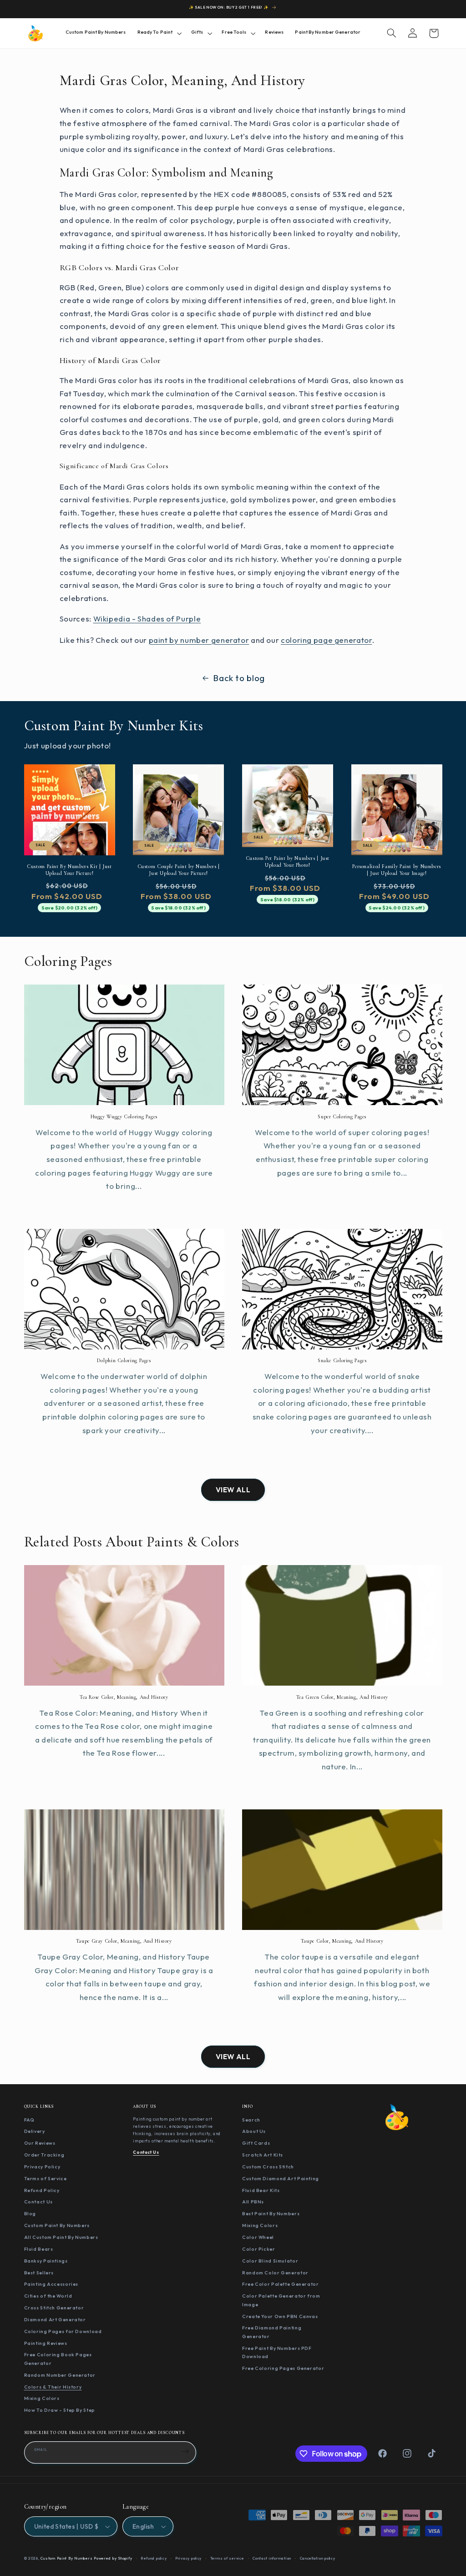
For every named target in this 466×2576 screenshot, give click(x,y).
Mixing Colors (42, 2398)
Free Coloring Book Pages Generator (58, 2359)
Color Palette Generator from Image (281, 2300)
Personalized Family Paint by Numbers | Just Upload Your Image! (397, 870)
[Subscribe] (186, 2451)
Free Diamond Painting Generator (272, 2332)
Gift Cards (256, 2143)
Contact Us (38, 2202)
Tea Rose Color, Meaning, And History (124, 1697)
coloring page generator (327, 640)
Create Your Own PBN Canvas (280, 2316)
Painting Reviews (46, 2343)
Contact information (272, 2558)
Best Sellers (39, 2273)
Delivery (35, 2131)
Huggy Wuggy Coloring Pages (124, 1116)
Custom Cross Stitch (268, 2167)
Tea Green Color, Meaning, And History (342, 1697)
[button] (158, 33)
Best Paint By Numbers (271, 2213)
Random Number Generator (60, 2375)
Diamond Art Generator (55, 2319)
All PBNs (253, 2202)
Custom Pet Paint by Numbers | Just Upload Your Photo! (288, 861)
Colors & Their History (53, 2387)
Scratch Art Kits (263, 2155)
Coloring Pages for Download (63, 2331)
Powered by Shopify (113, 2558)
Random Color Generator (275, 2273)
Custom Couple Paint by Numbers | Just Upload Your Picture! (179, 870)
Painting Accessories (51, 2284)
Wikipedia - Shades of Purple (147, 619)
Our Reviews (40, 2143)
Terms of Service (46, 2178)
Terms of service (227, 2558)
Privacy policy (188, 2558)
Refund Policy (42, 2190)
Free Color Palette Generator (281, 2284)
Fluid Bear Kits (261, 2190)
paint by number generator (199, 640)
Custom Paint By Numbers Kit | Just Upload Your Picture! (69, 870)
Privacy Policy (42, 2167)
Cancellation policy (318, 2558)
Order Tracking (44, 2155)
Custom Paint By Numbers (57, 2225)
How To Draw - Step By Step (60, 2410)
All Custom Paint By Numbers (61, 2237)
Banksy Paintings (46, 2261)
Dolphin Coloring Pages (124, 1360)
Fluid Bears (39, 2249)
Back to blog (239, 678)
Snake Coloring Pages (342, 1360)
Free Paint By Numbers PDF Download (277, 2352)
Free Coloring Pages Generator (283, 2368)
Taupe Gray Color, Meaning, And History (124, 1941)
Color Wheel (258, 2237)
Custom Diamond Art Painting (281, 2178)
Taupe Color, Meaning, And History (342, 1941)
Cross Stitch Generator (54, 2308)
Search (251, 2120)
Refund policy (154, 2558)
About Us (254, 2131)
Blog (30, 2213)
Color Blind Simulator (270, 2261)
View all (233, 1490)
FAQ (29, 2120)
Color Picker (259, 2249)
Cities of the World (48, 2296)
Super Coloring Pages (342, 1116)
